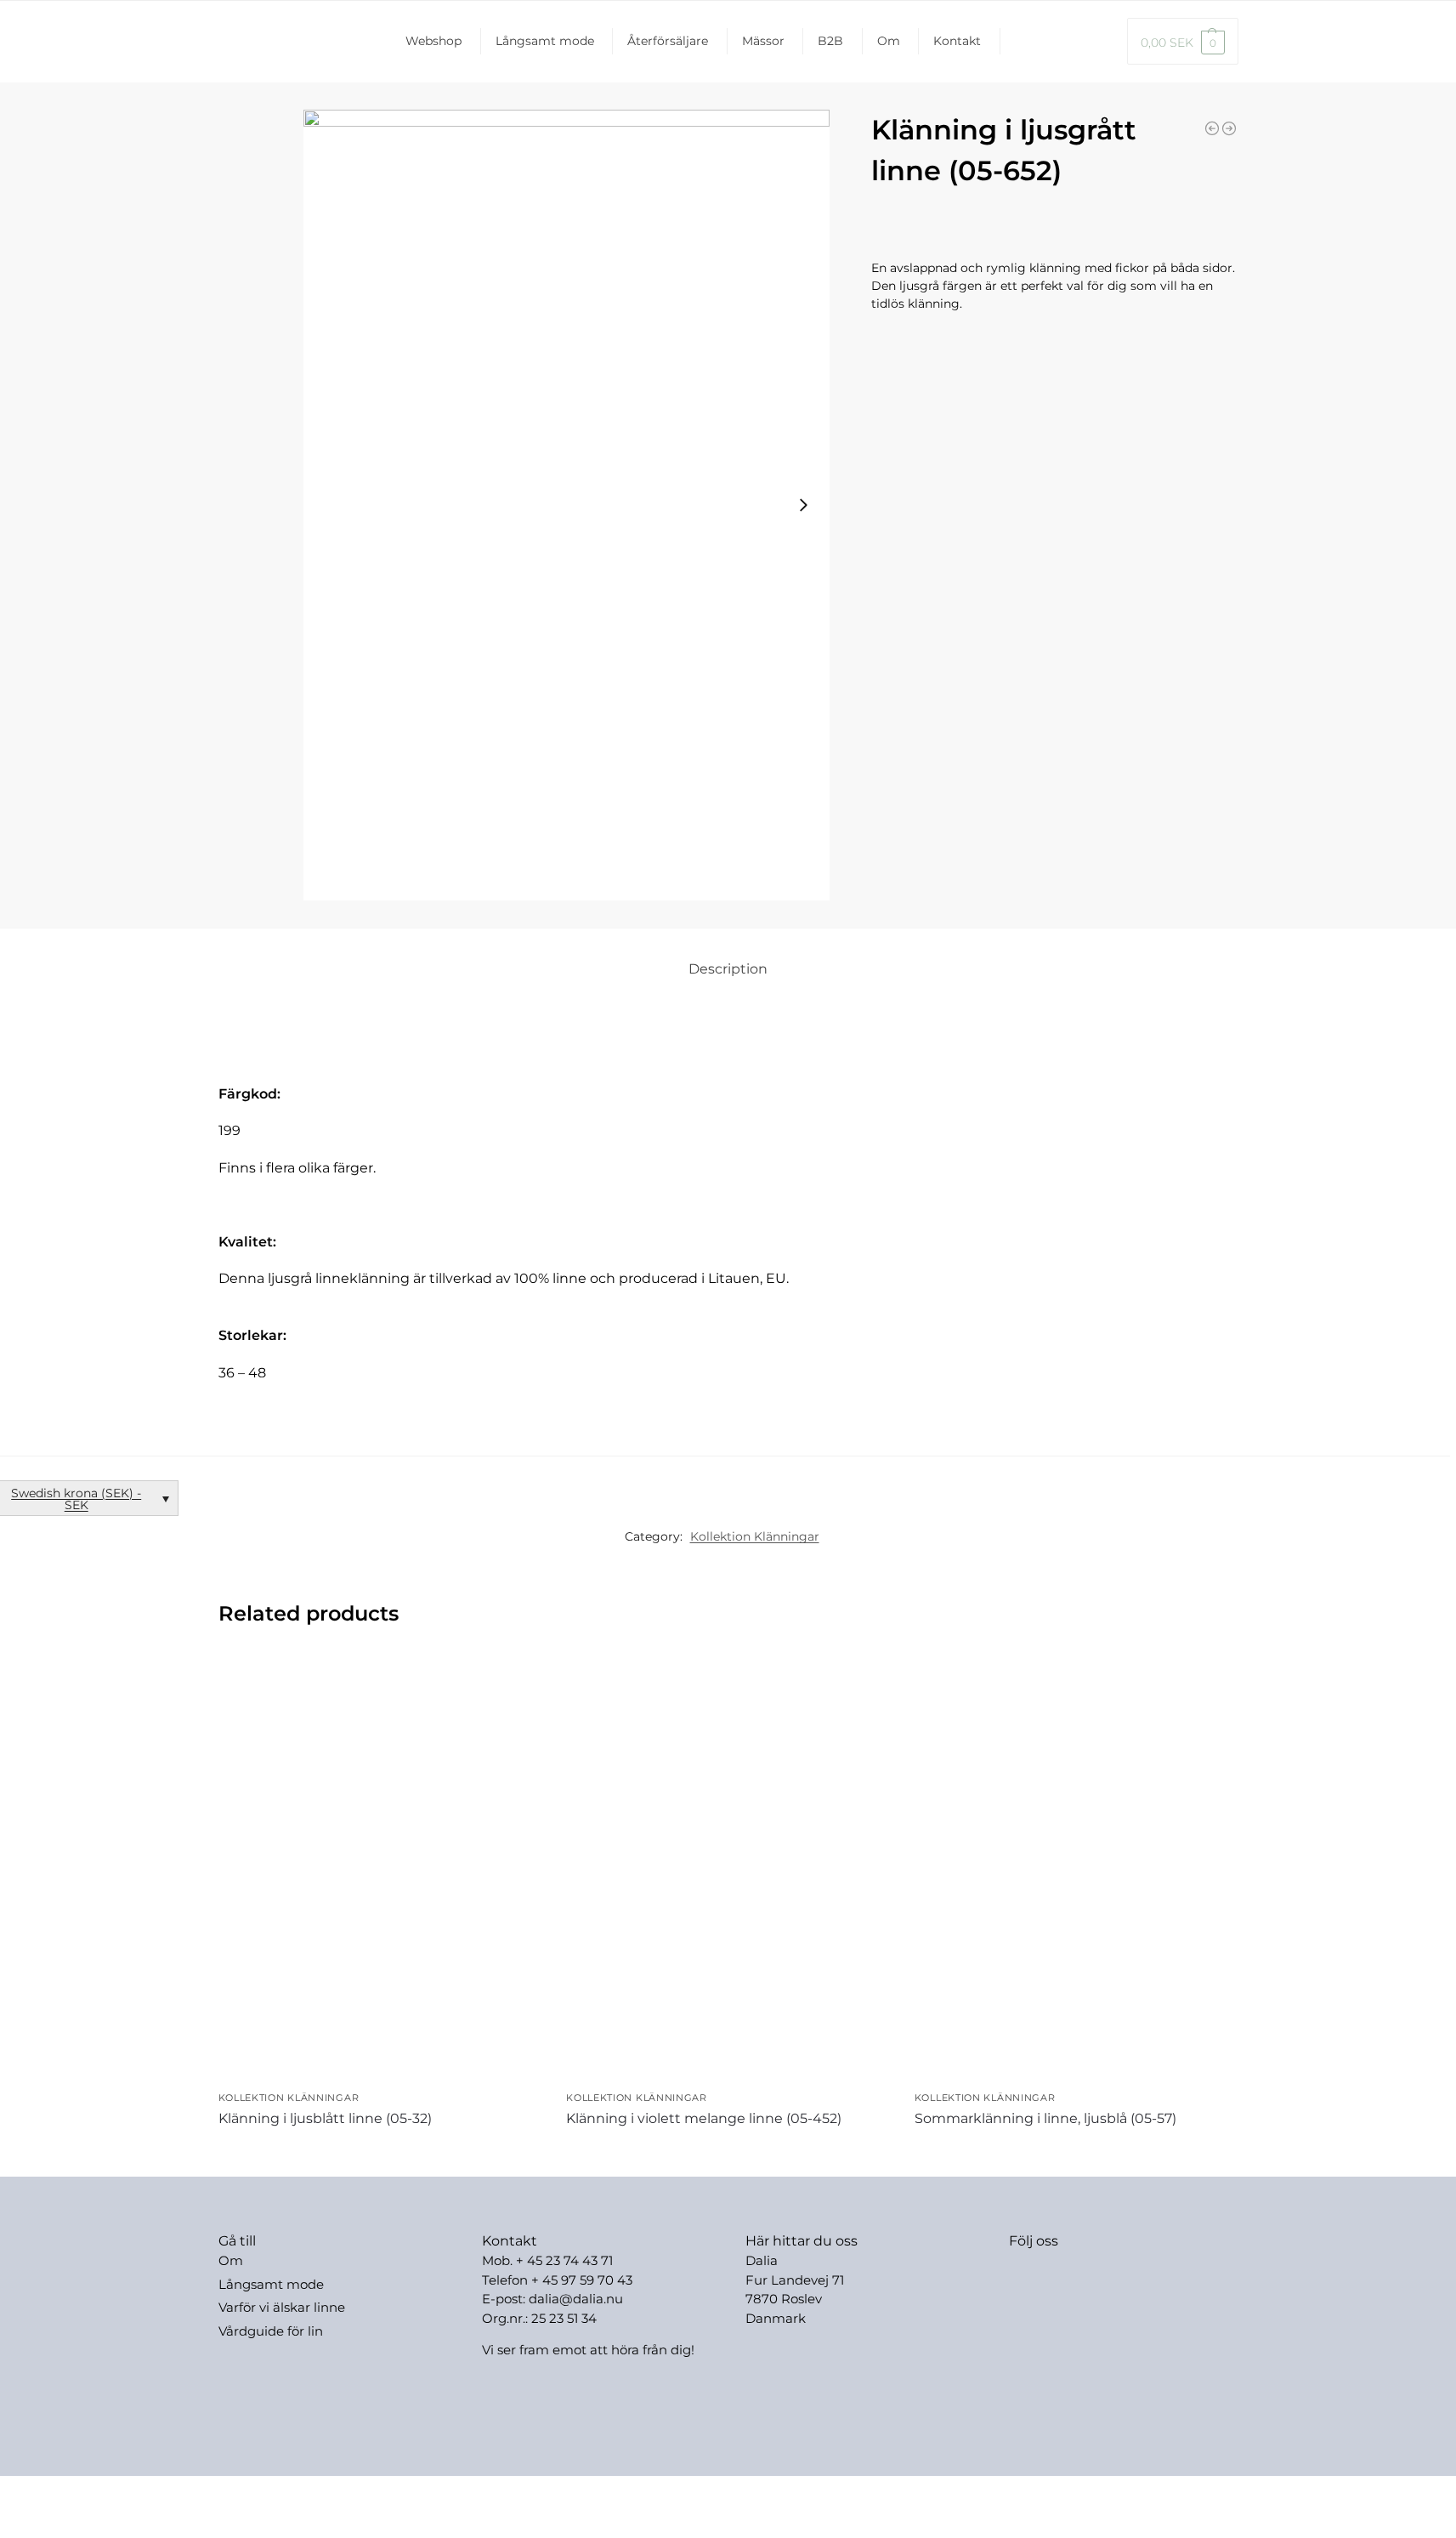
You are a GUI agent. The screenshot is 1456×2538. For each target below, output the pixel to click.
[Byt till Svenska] (793, 2494)
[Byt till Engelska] (1014, 41)
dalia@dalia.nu (576, 2299)
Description (728, 969)
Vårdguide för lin (271, 2331)
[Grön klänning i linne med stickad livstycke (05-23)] (1212, 128)
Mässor (763, 41)
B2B (830, 41)
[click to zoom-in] (567, 505)
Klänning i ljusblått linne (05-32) (325, 2118)
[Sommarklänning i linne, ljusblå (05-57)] (1076, 1868)
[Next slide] (803, 505)
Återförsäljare (668, 41)
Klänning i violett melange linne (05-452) (704, 2118)
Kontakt (957, 41)
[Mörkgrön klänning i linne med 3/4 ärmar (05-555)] (1229, 128)
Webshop (433, 41)
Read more (380, 2149)
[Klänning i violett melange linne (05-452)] (728, 1868)
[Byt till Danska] (1071, 41)
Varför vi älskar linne (282, 2307)
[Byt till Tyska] (1044, 41)
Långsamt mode (545, 41)
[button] (1183, 41)
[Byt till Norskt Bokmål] (1098, 41)
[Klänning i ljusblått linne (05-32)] (380, 1868)
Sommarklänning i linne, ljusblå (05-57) (1045, 2118)
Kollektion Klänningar (755, 1536)
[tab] (728, 969)
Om (889, 41)
